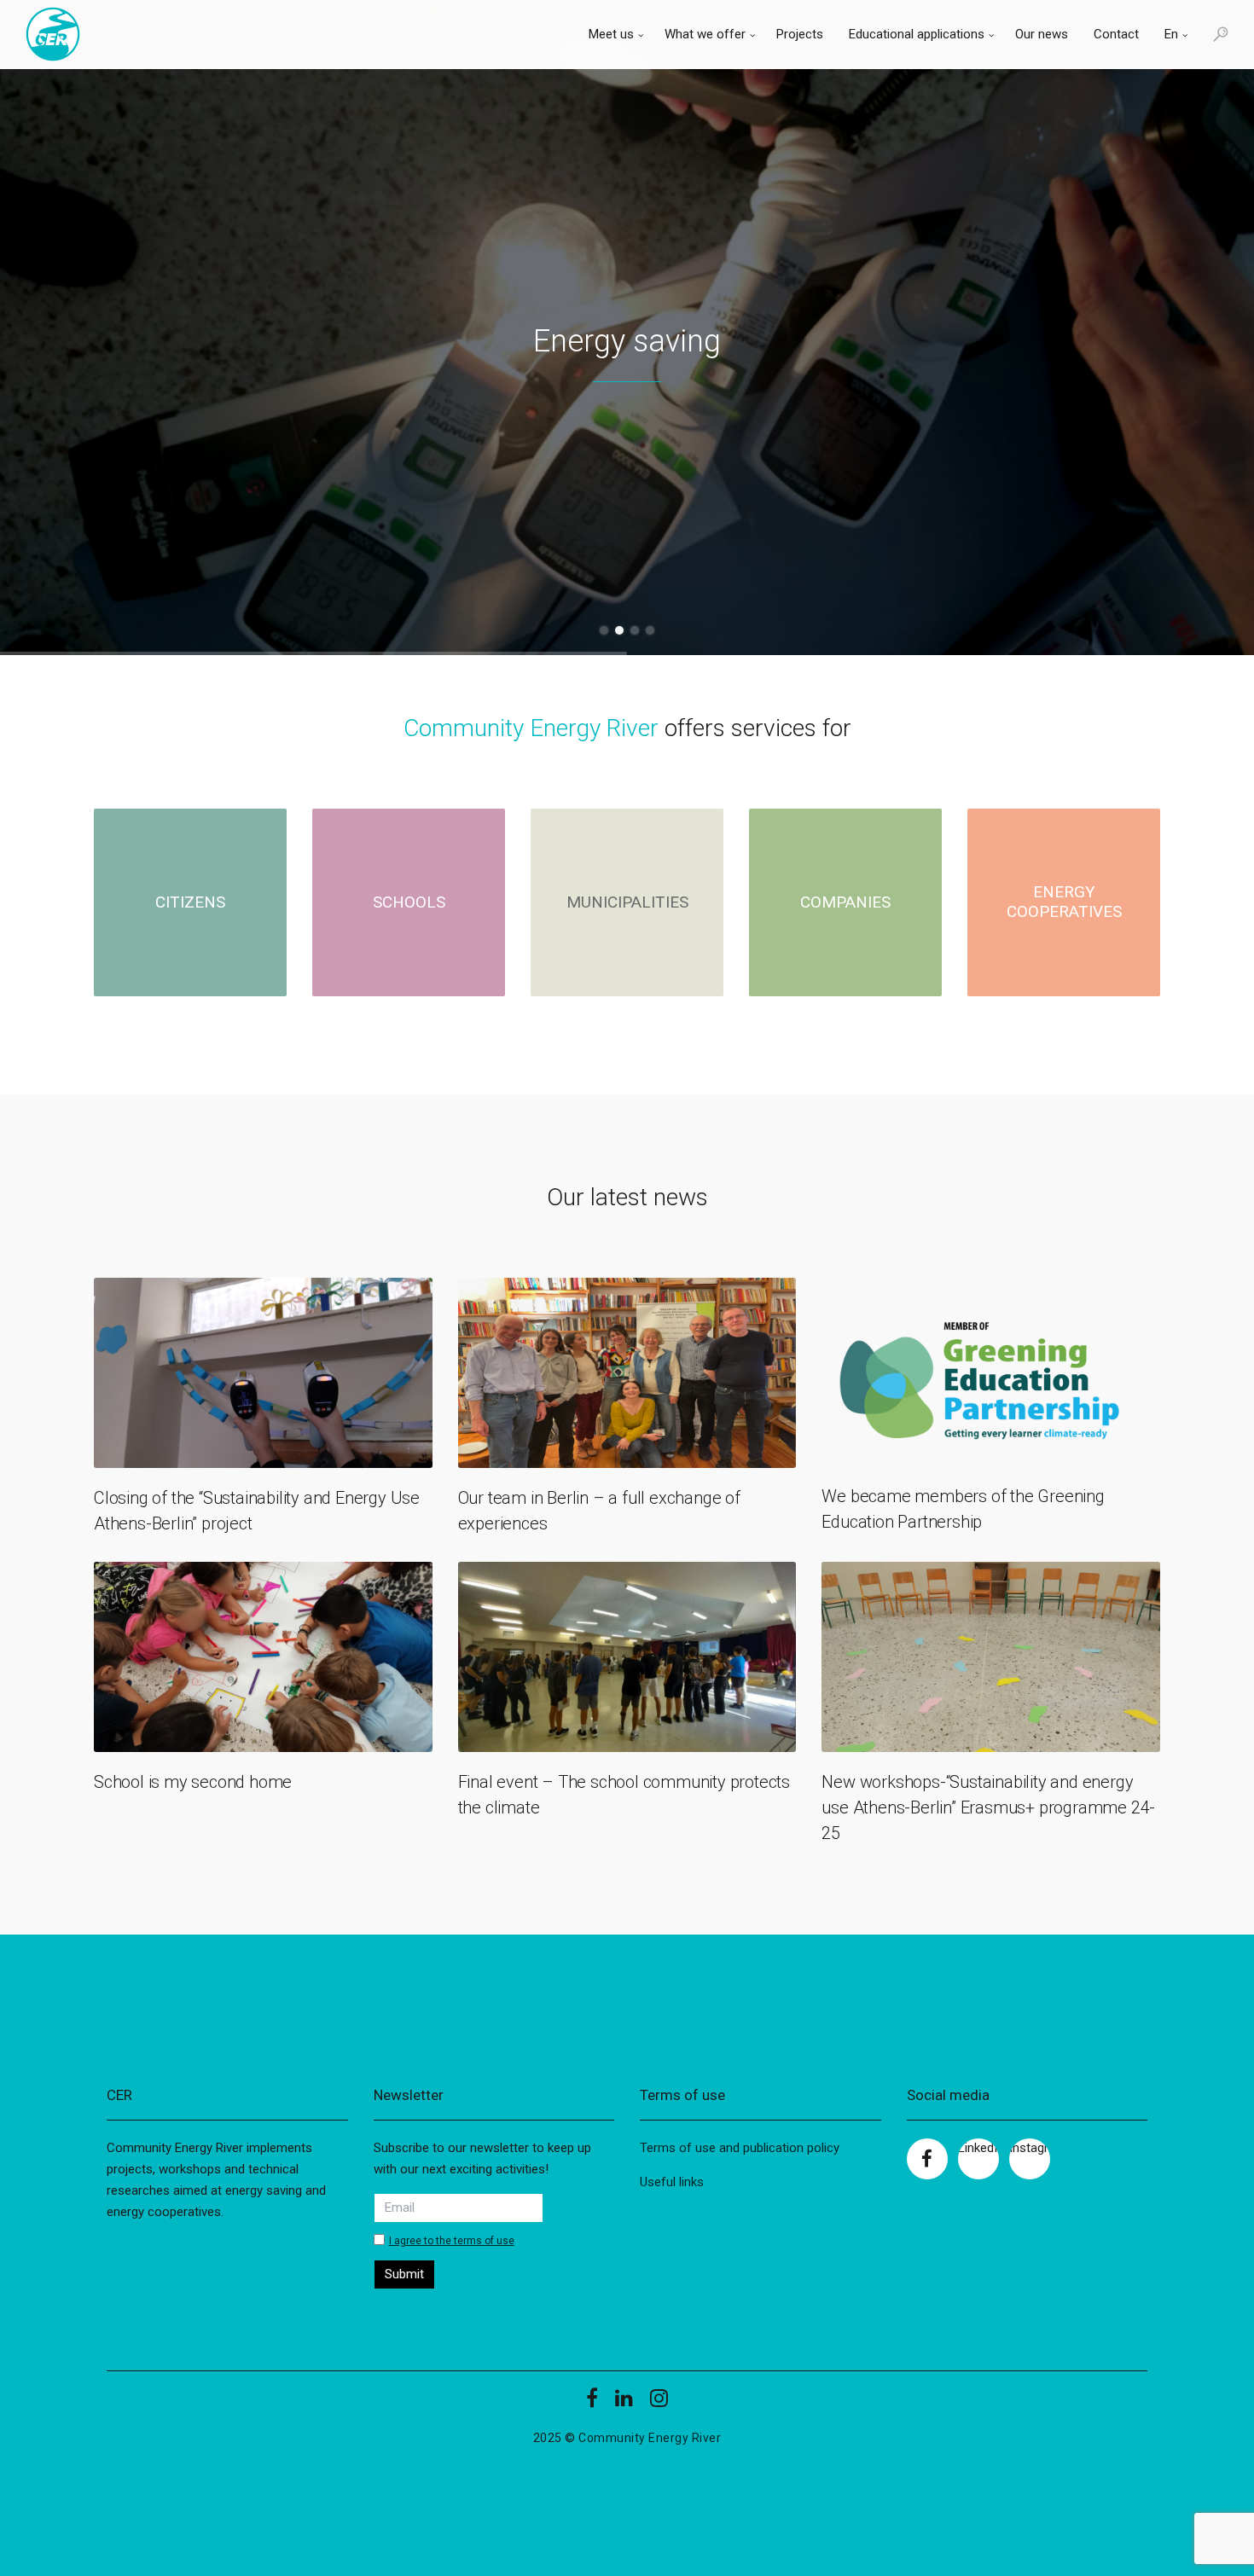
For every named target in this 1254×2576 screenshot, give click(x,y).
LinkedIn (978, 2148)
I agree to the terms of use (452, 2241)
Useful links (672, 2182)
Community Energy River (650, 2438)
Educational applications (917, 34)
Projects (800, 34)
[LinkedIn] (624, 2404)
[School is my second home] (263, 1657)
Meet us (611, 34)
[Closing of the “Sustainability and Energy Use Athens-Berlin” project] (263, 1373)
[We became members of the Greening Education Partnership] (991, 1372)
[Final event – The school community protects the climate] (627, 1657)
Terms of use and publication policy (740, 2148)
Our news (1042, 34)
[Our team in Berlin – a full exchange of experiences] (627, 1373)
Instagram (1030, 2148)
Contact (1116, 34)
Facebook (927, 2159)
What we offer (705, 34)
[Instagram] (659, 2404)
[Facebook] (592, 2404)
